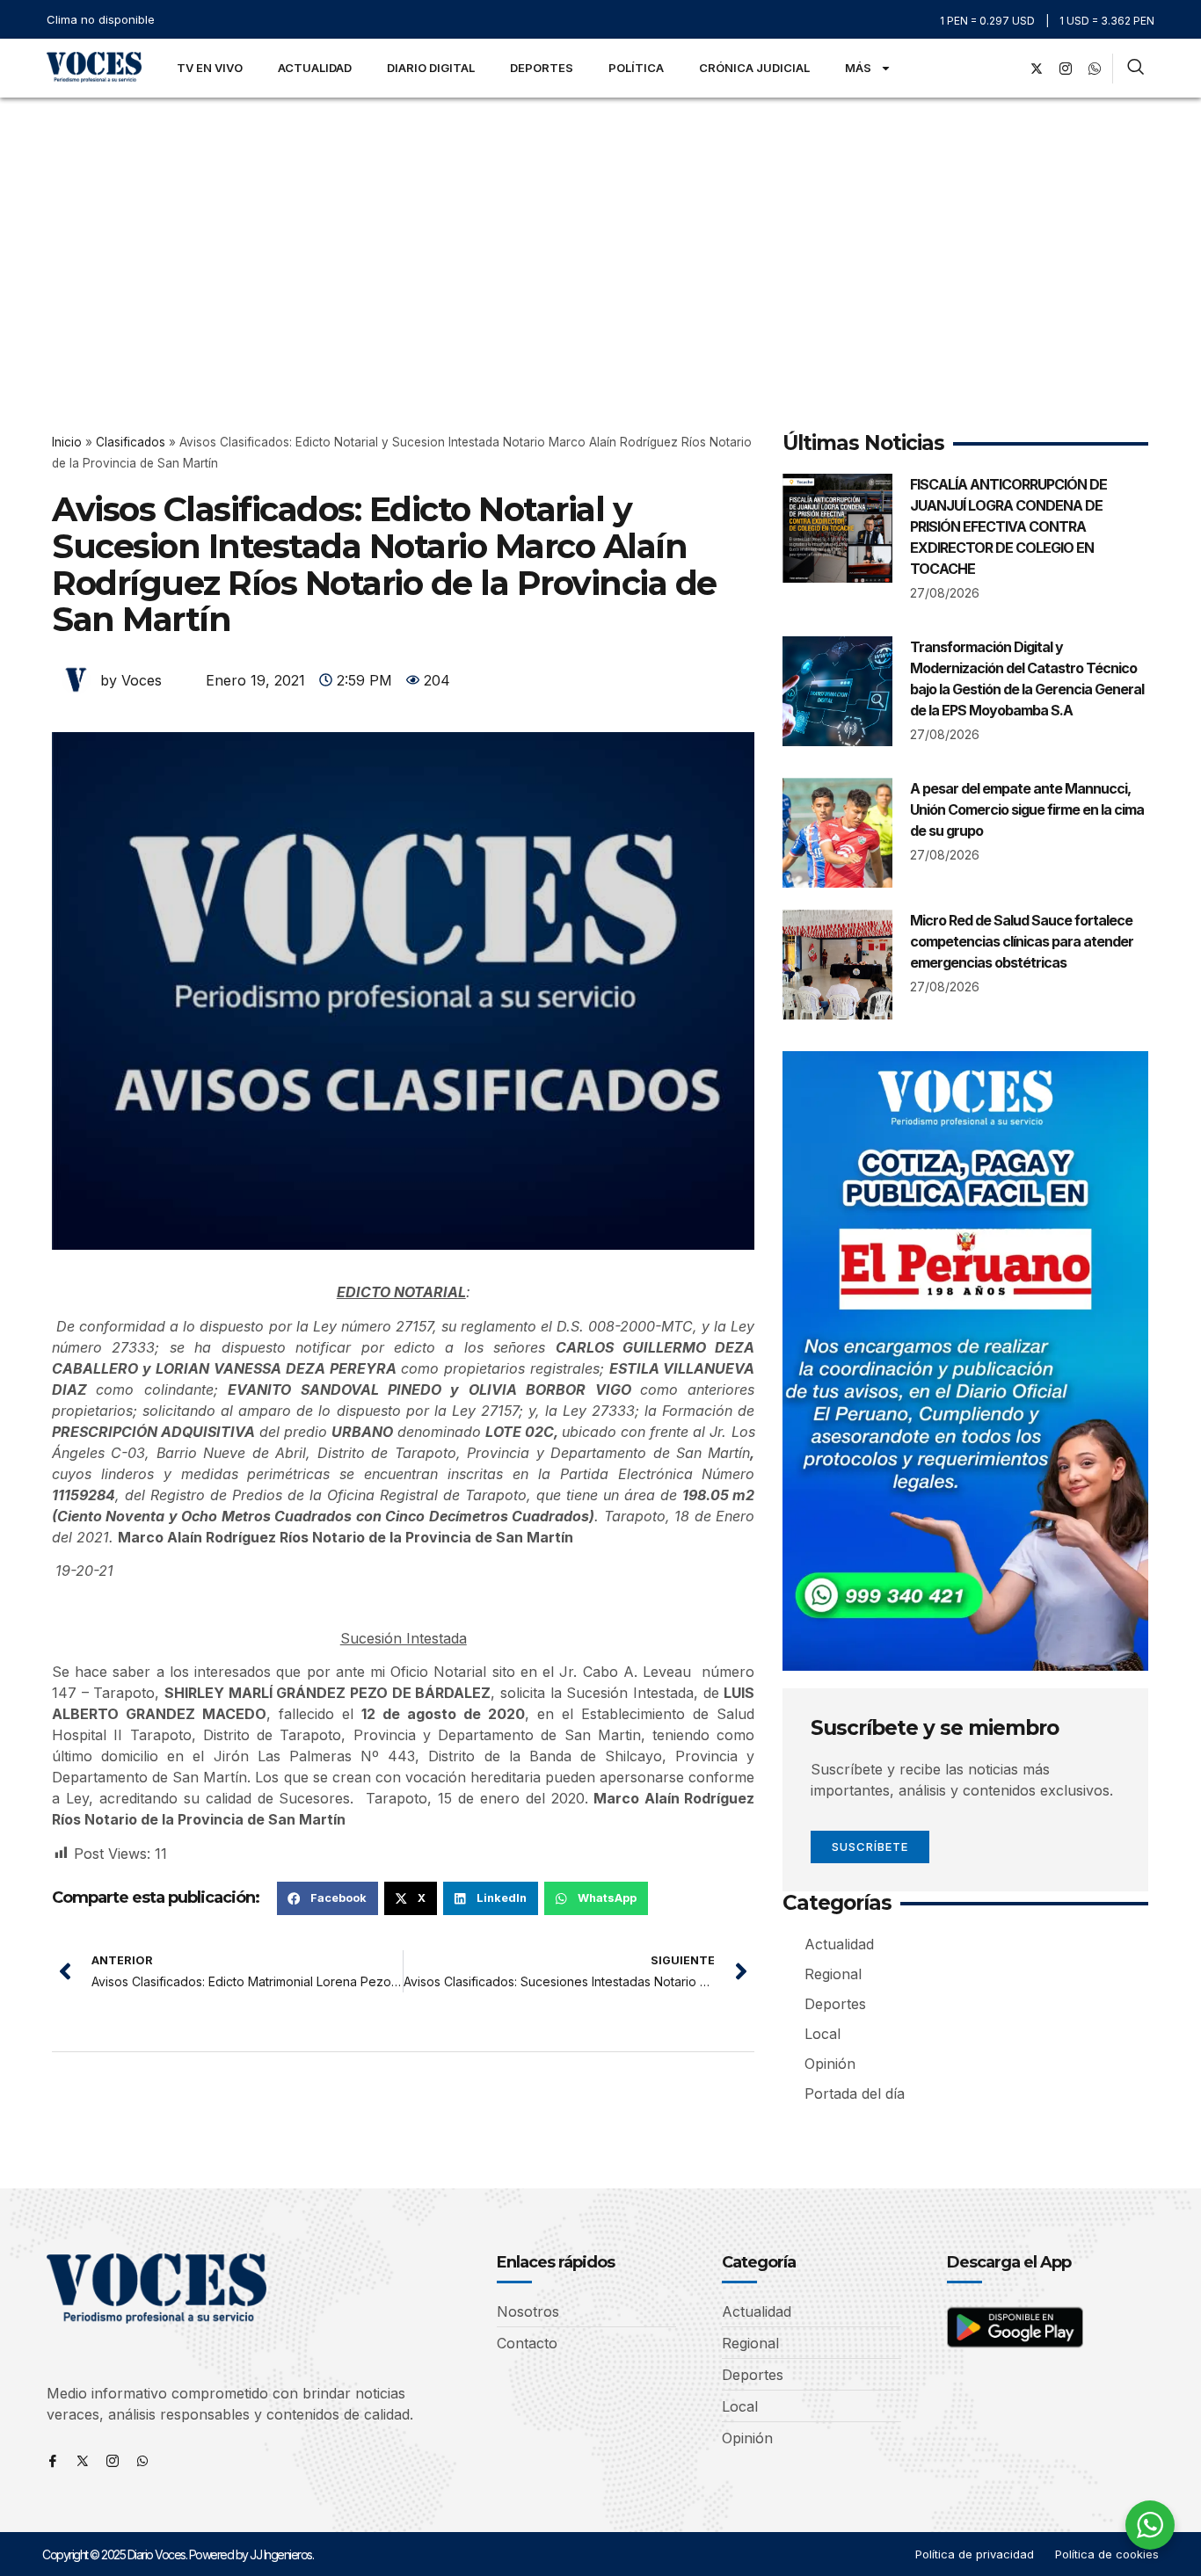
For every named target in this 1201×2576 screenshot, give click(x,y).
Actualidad (315, 68)
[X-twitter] (1037, 69)
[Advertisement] (600, 229)
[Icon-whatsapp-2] (1095, 69)
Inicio (67, 442)
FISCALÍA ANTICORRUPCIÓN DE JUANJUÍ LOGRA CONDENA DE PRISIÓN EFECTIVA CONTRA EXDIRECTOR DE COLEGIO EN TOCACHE (1008, 526)
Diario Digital (431, 68)
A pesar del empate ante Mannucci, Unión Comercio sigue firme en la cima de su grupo (1027, 809)
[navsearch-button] (1135, 69)
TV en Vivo (210, 68)
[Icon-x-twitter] (83, 2461)
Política (636, 68)
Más (858, 68)
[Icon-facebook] (53, 2461)
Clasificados (131, 442)
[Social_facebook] (1008, 69)
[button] (328, 1898)
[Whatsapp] (142, 2461)
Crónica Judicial (754, 68)
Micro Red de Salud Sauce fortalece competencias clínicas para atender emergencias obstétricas (1022, 941)
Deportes (542, 68)
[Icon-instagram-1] (1066, 69)
